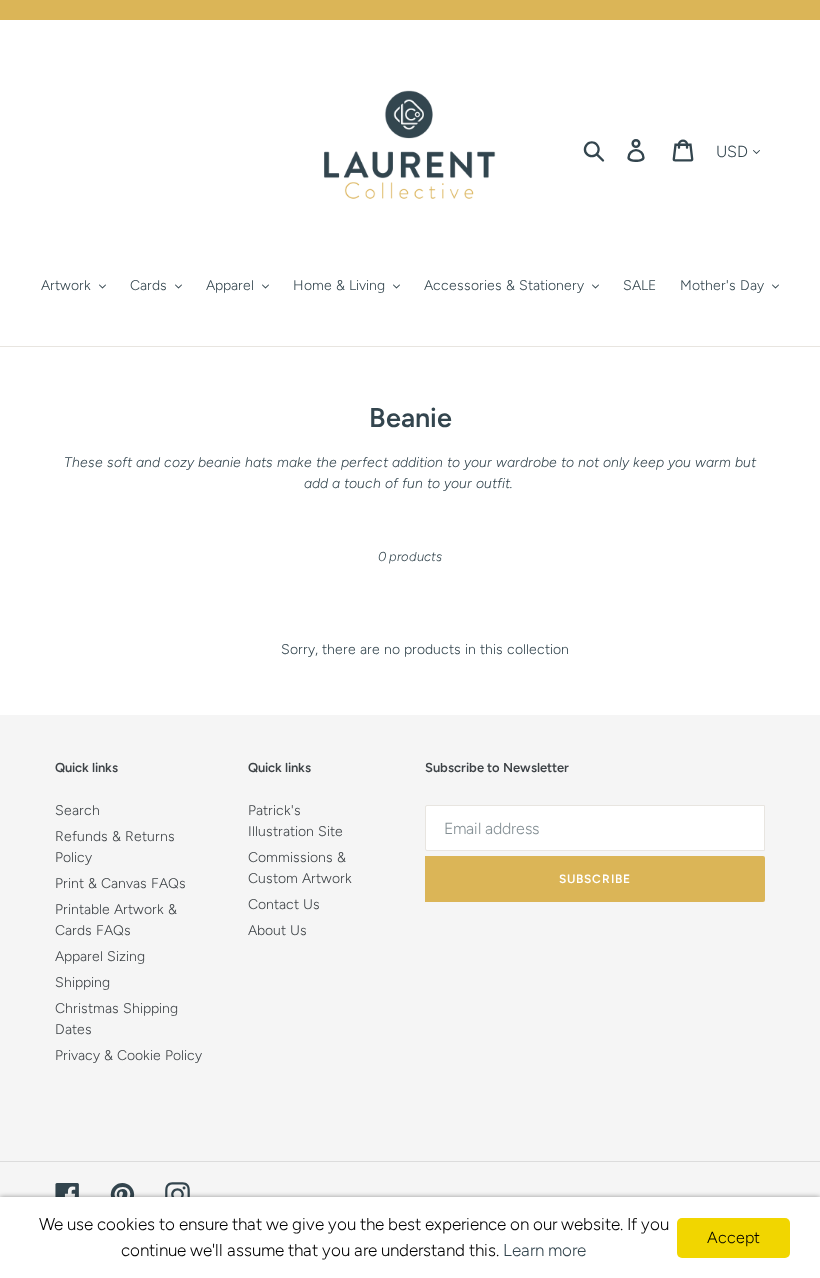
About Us (277, 930)
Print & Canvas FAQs (120, 883)
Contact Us (284, 904)
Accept (733, 1237)
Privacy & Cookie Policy (128, 1055)
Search (77, 810)
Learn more (544, 1250)
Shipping (82, 982)
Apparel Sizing (100, 956)
